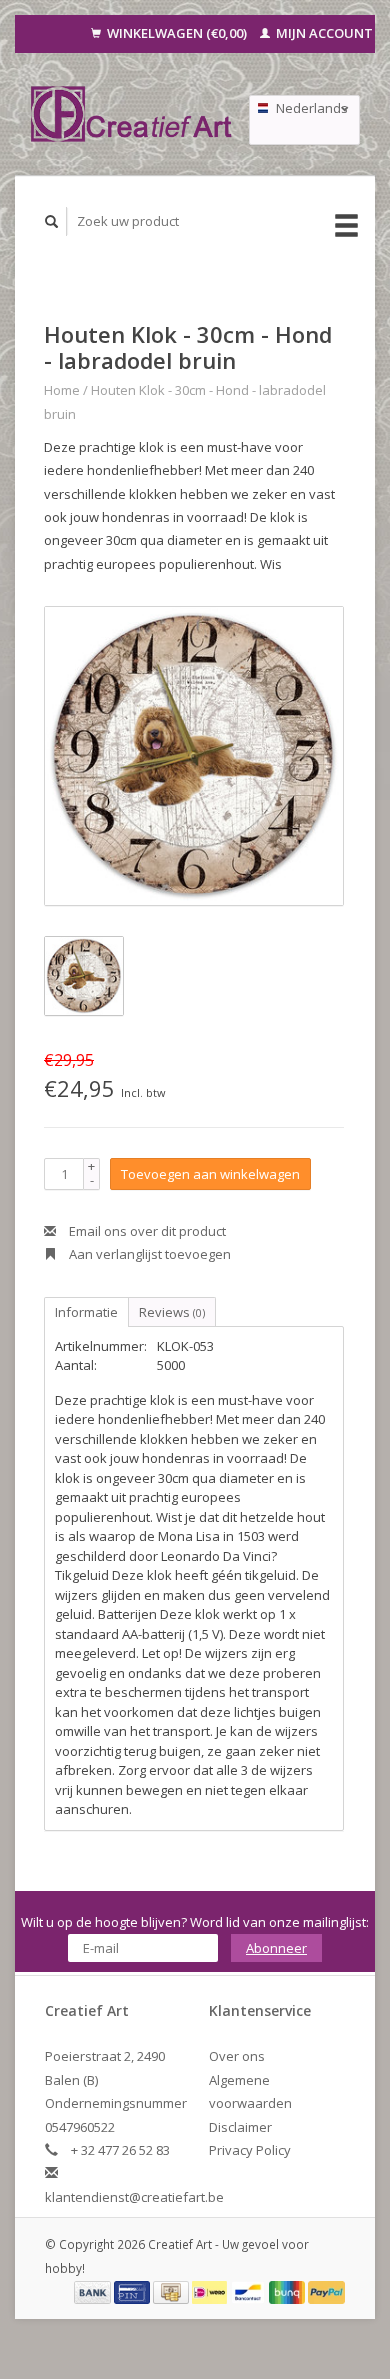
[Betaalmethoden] (94, 2291)
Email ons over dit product (146, 1231)
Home (62, 390)
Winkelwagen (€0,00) (177, 33)
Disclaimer (240, 2127)
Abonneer (276, 1948)
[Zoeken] (52, 221)
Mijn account (323, 33)
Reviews (172, 1312)
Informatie (86, 1312)
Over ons (237, 2056)
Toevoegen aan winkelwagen (210, 1174)
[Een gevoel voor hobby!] (132, 114)
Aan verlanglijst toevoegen (148, 1254)
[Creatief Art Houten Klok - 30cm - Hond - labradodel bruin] (194, 756)
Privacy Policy (250, 2150)
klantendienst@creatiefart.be (134, 2197)
